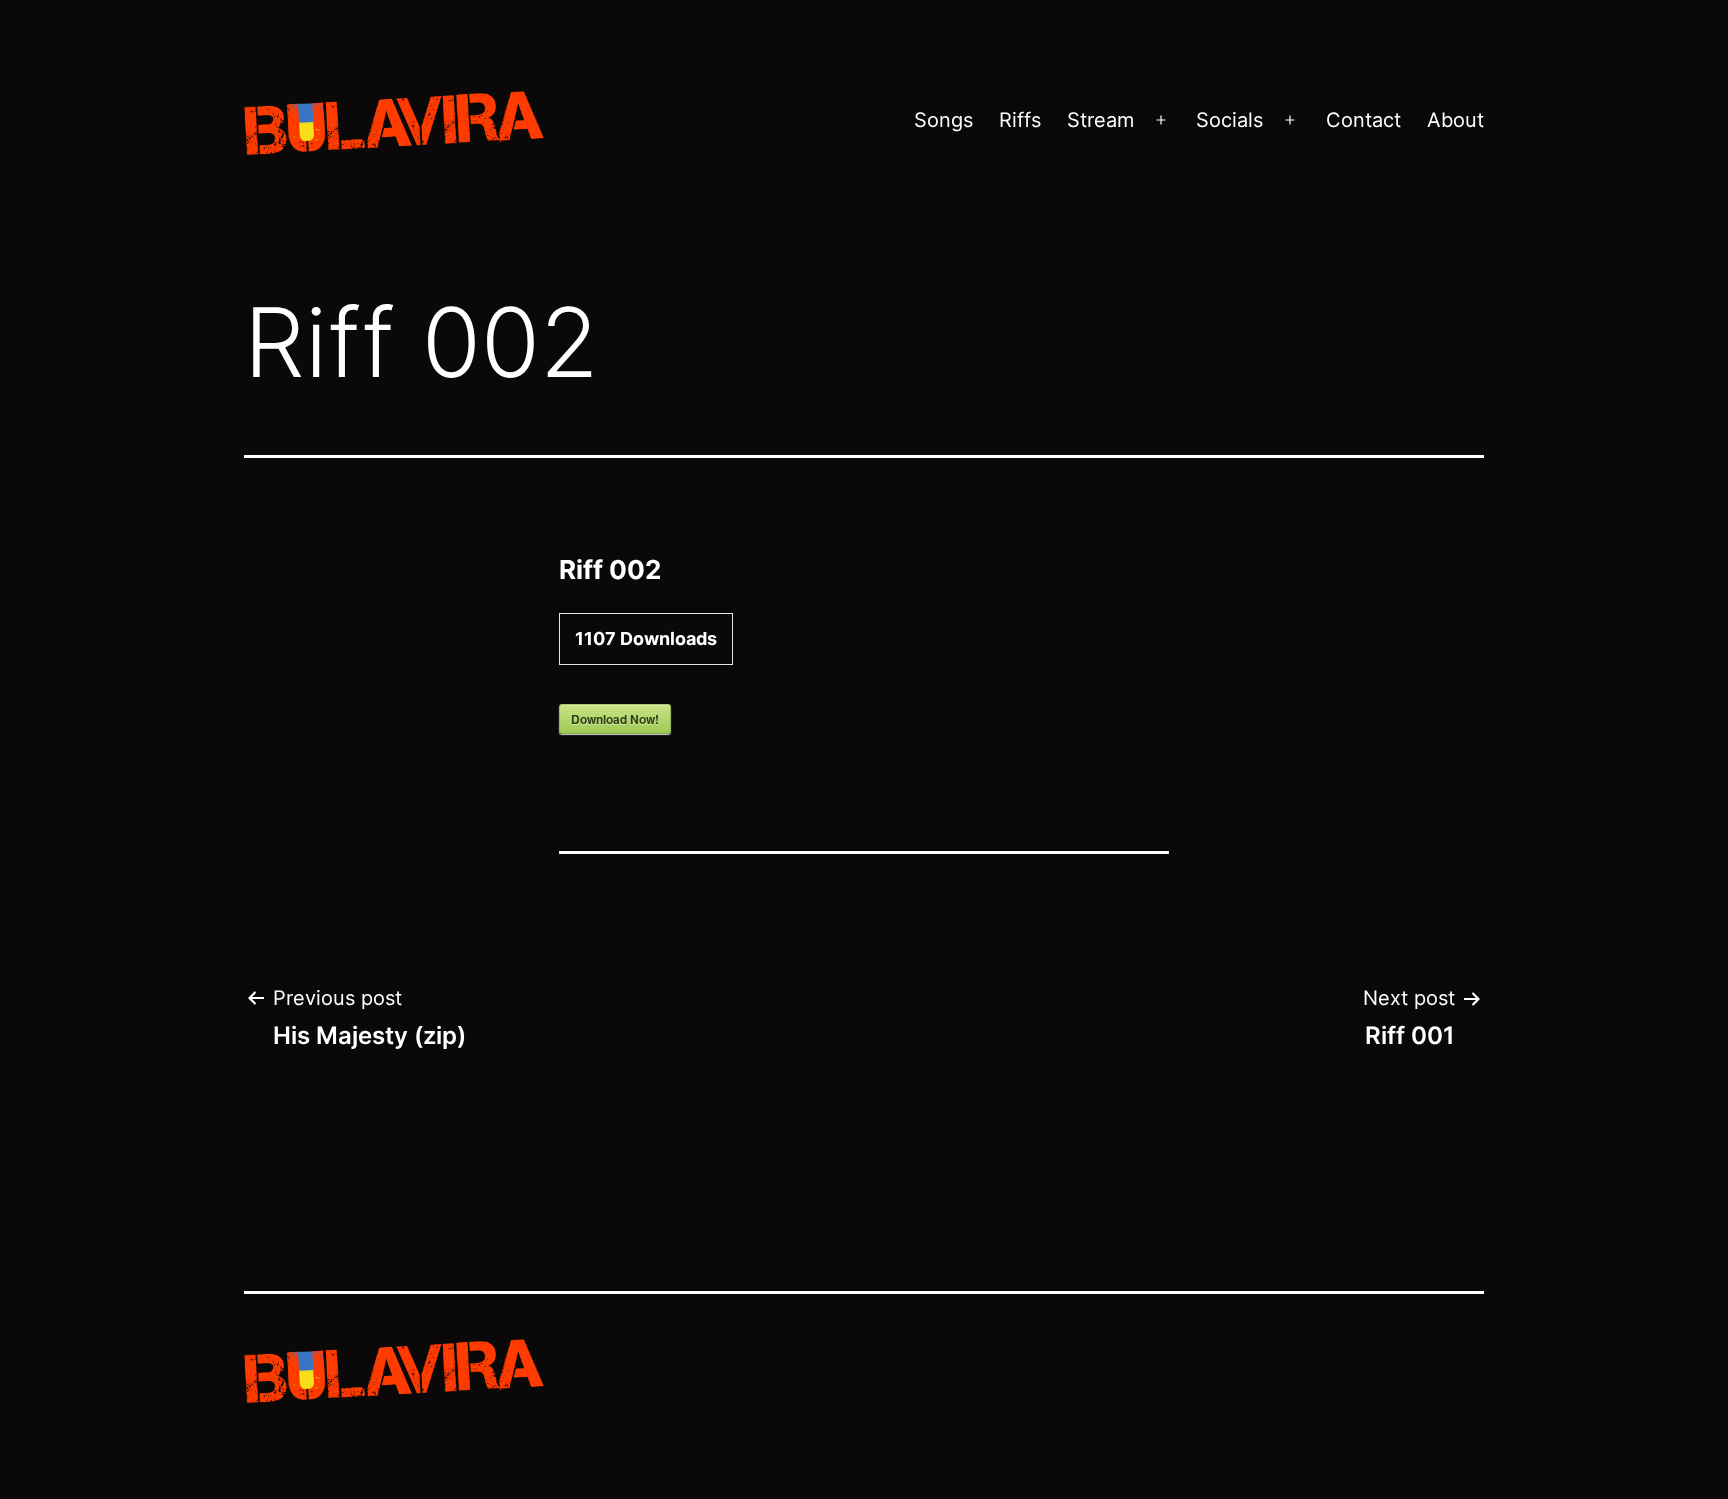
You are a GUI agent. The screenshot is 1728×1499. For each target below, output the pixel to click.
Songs (943, 120)
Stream (1100, 120)
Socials (1229, 120)
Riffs (1020, 120)
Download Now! (615, 719)
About (1455, 120)
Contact (1363, 120)
